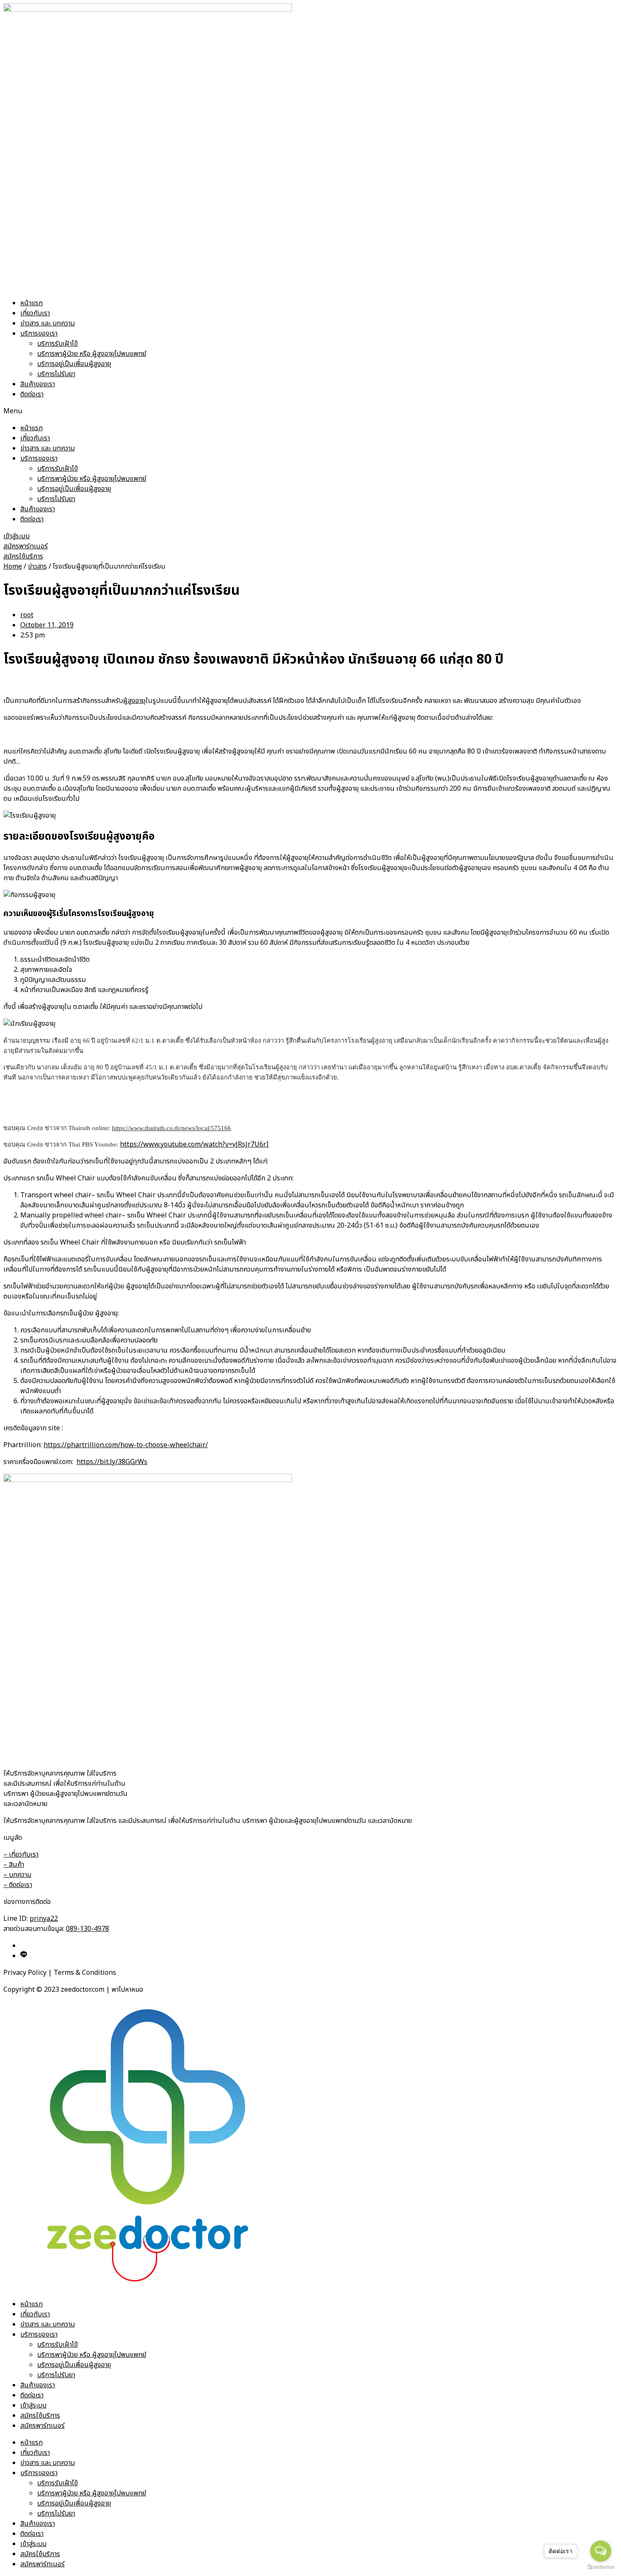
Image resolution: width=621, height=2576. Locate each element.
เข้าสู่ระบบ (33, 2405)
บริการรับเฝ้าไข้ (57, 344)
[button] (310, 411)
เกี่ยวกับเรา (35, 313)
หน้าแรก (31, 303)
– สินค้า (14, 1865)
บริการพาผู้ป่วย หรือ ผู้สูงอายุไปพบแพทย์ (92, 354)
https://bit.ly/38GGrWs (112, 1462)
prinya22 (44, 1919)
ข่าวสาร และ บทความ (48, 323)
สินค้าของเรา (38, 384)
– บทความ (17, 1875)
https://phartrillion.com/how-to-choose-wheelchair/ (126, 1445)
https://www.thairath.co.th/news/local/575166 (172, 1128)
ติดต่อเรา (32, 394)
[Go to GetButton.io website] (601, 2567)
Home (13, 567)
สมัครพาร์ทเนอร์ (42, 2426)
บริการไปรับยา (56, 374)
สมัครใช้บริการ (40, 2416)
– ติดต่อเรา (18, 1885)
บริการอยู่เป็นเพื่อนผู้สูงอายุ (74, 364)
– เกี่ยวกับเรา (21, 1855)
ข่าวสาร (37, 567)
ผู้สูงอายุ (134, 701)
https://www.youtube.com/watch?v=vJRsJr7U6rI (194, 1144)
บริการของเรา (39, 334)
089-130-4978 (87, 1929)
